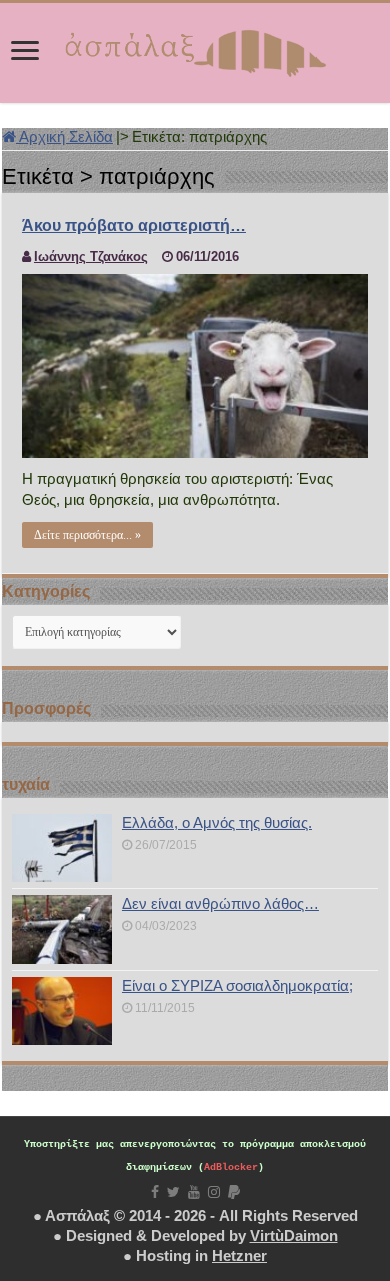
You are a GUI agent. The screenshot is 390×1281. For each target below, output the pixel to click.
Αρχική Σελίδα (64, 136)
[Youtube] (194, 1192)
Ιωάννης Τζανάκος (91, 256)
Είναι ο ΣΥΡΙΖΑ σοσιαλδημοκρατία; (237, 985)
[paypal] (234, 1192)
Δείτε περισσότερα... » (87, 535)
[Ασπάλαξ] (195, 49)
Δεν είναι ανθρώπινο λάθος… (220, 903)
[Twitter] (173, 1192)
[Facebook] (155, 1192)
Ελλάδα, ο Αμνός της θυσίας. (217, 822)
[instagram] (214, 1192)
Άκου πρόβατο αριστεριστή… (134, 225)
